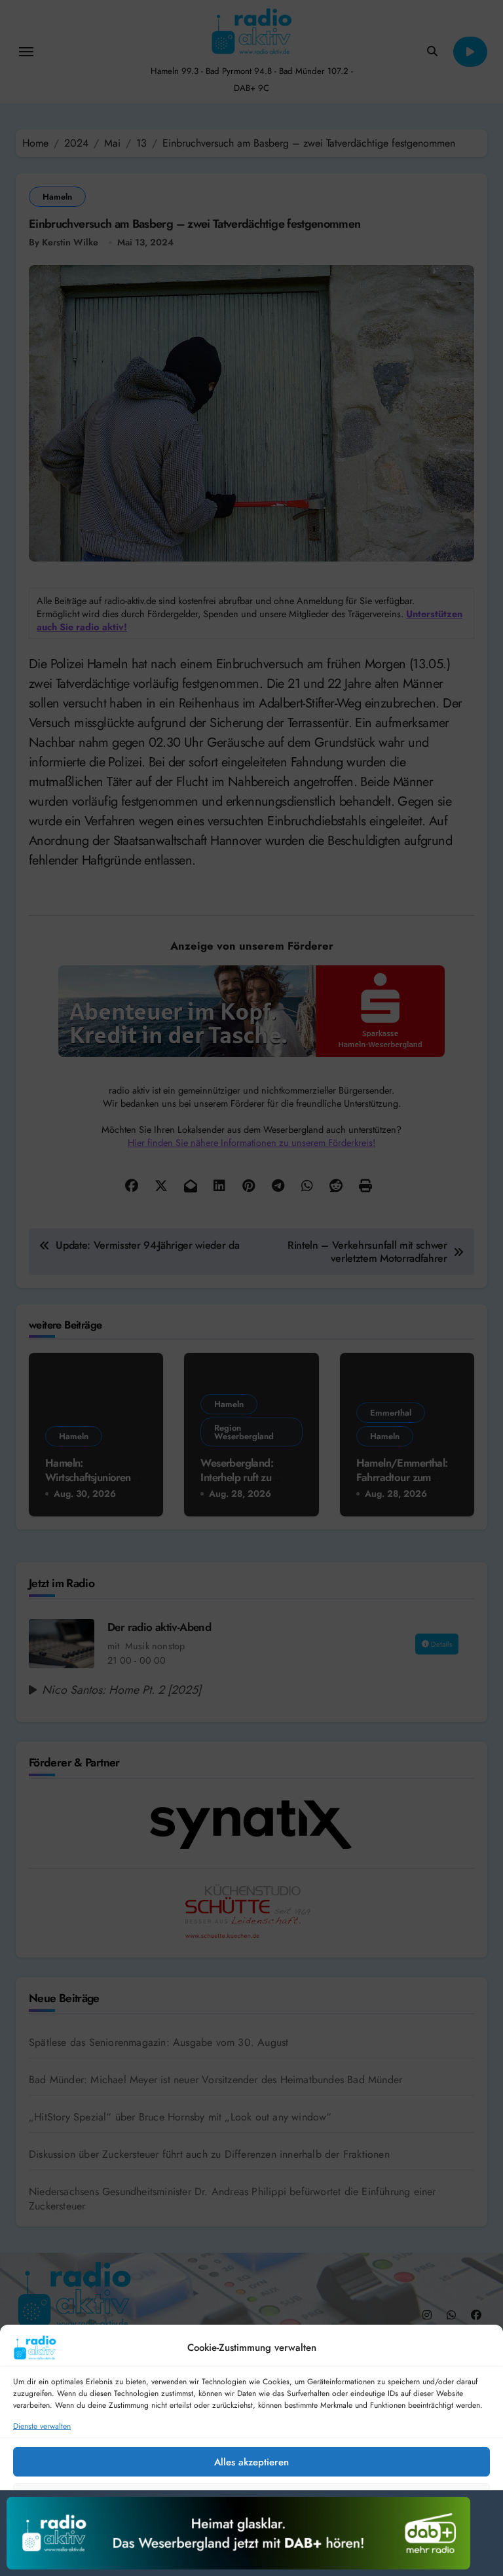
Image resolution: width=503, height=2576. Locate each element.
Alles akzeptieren (251, 2462)
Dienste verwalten (42, 2426)
